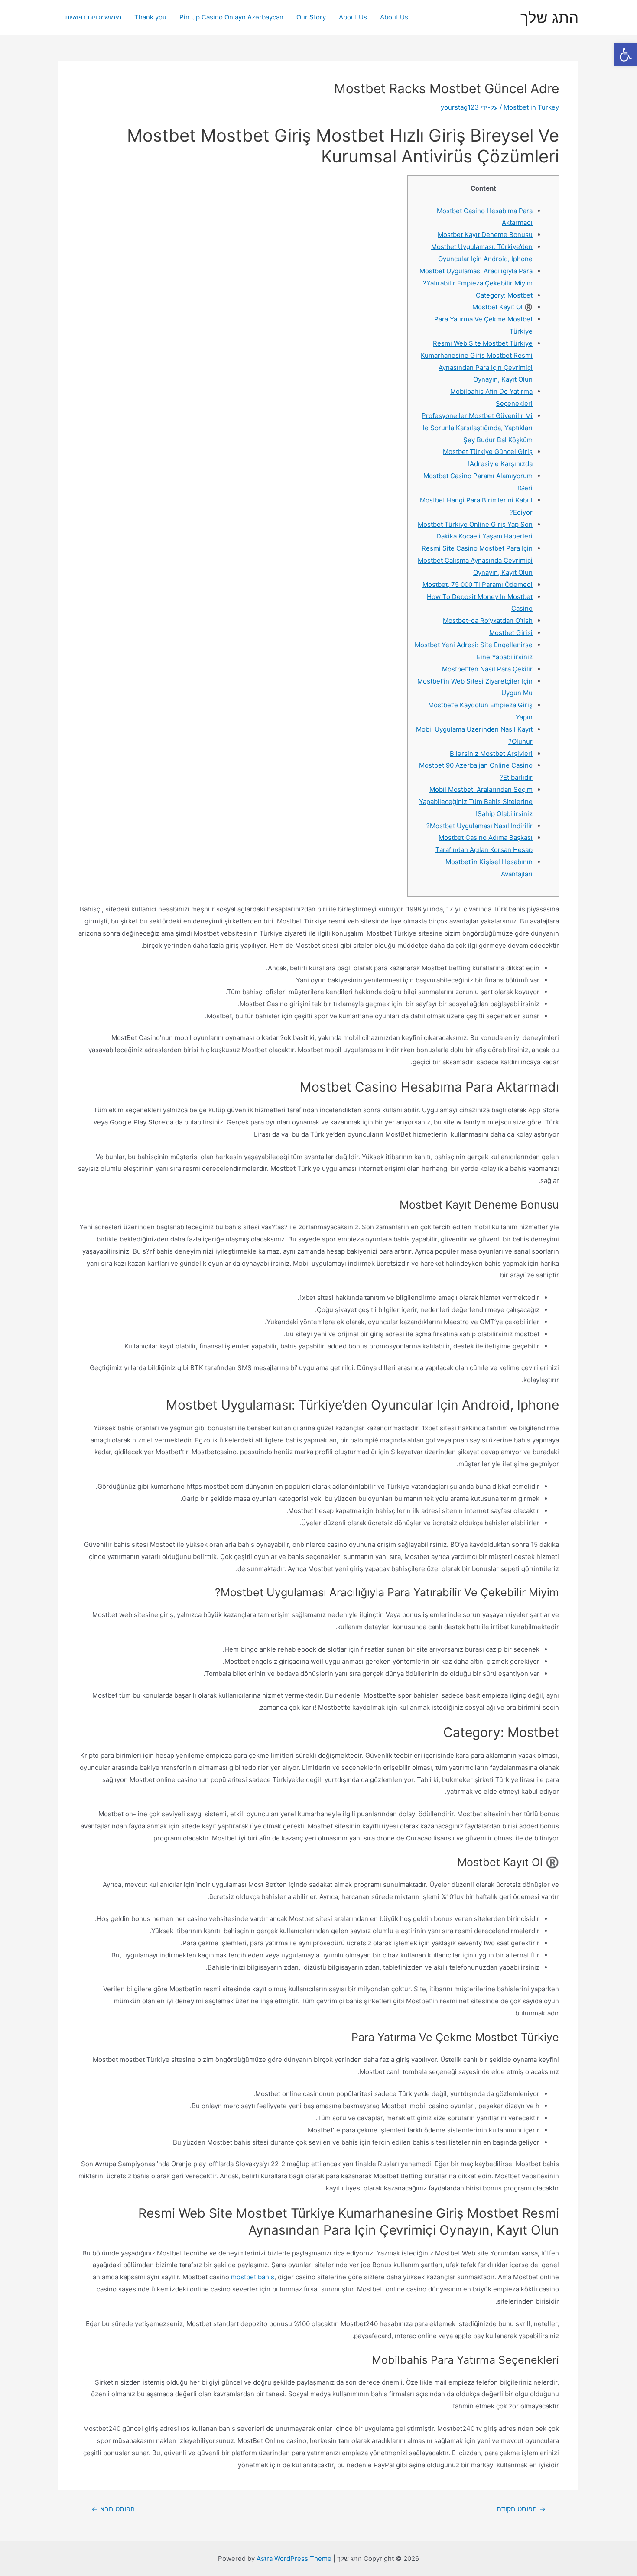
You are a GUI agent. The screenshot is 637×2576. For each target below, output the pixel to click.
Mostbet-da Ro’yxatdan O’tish (488, 621)
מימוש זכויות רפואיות (93, 17)
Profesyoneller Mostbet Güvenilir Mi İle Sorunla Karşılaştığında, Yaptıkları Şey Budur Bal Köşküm (477, 428)
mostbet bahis (253, 2277)
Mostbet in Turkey (531, 107)
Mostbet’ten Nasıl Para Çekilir (487, 669)
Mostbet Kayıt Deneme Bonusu (485, 235)
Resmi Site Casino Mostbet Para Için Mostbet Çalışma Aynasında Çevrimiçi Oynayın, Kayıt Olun (475, 560)
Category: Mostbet (504, 295)
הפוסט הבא (113, 2509)
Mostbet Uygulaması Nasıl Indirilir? (479, 826)
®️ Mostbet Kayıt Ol (502, 307)
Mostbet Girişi (511, 633)
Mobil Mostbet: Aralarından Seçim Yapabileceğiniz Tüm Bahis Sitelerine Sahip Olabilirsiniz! (476, 802)
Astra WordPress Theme (294, 2558)
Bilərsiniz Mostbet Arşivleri (491, 753)
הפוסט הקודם (521, 2509)
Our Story (311, 17)
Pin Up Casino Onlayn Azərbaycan (231, 17)
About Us (394, 17)
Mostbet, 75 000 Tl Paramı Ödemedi (478, 585)
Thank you (150, 17)
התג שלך (549, 17)
